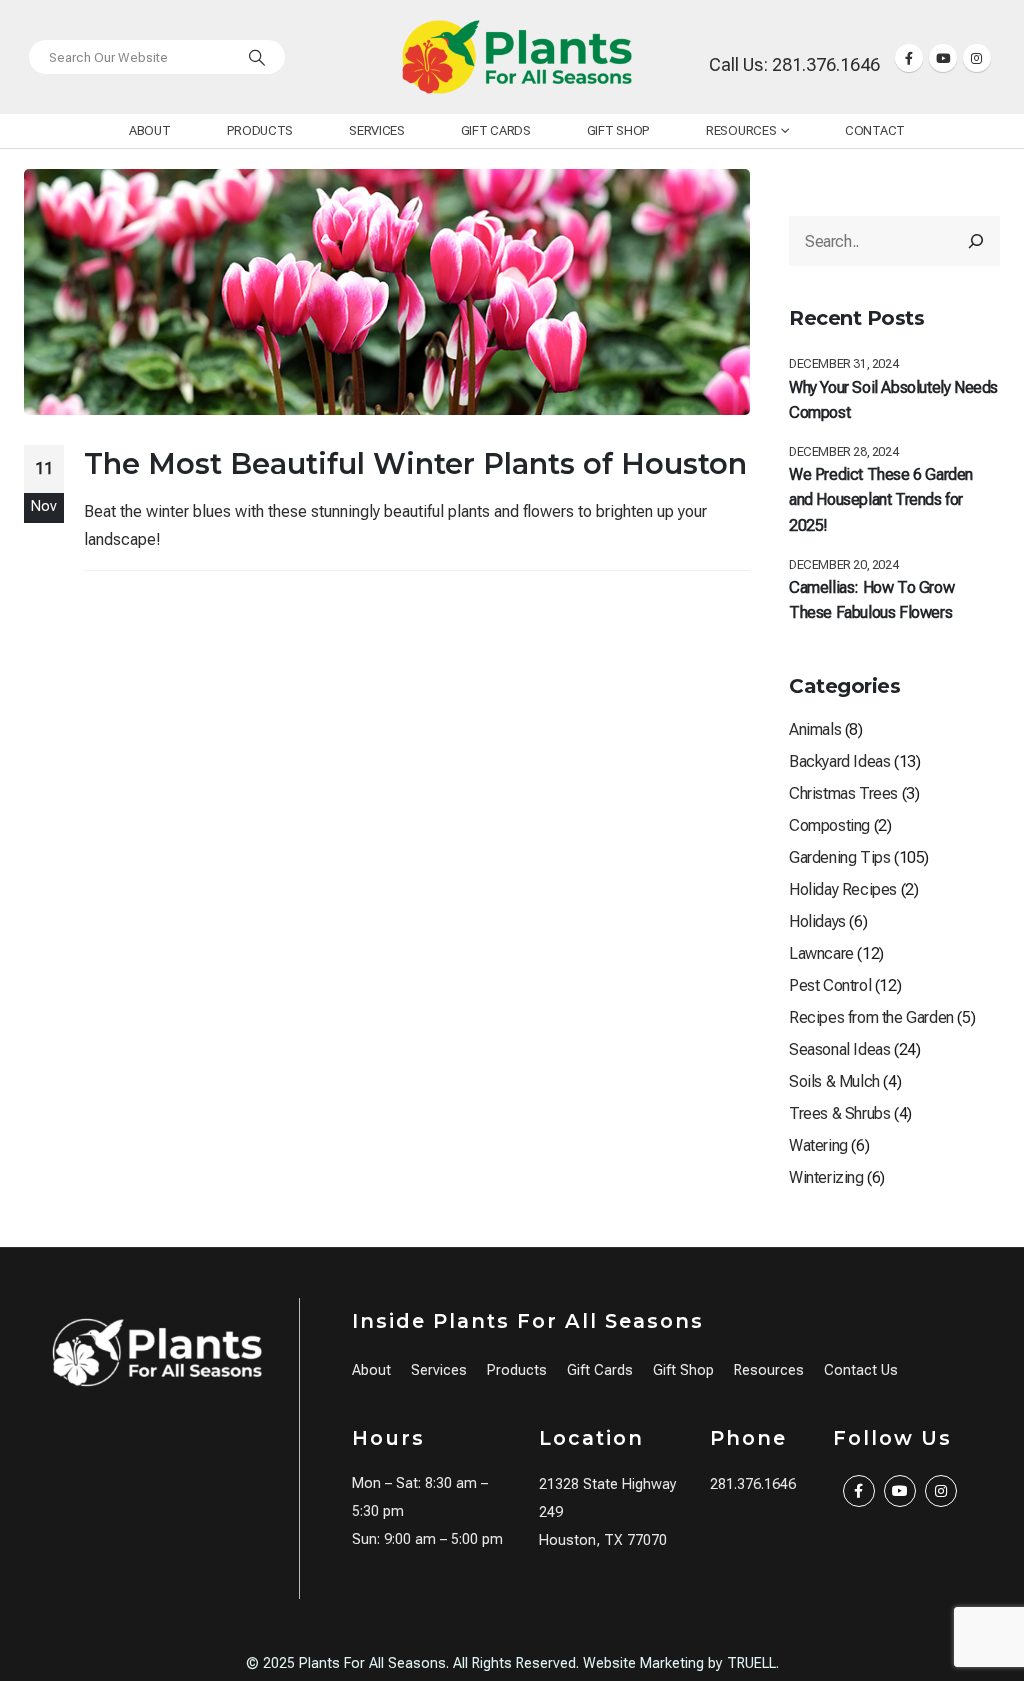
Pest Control (830, 985)
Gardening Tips (839, 857)
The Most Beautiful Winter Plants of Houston (415, 463)
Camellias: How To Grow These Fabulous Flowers (871, 600)
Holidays (817, 921)
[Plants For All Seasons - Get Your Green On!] (517, 57)
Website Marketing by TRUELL (679, 1663)
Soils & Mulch (834, 1081)
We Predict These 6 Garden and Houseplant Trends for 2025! (881, 500)
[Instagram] (977, 58)
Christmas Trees (843, 793)
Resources (741, 130)
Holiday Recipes (843, 889)
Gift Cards (496, 130)
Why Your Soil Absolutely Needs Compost (893, 400)
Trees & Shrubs (839, 1113)
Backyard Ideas (839, 761)
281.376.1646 (753, 1484)
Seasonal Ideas (839, 1049)
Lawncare (821, 953)
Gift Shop (618, 130)
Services (377, 130)
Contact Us (861, 1370)
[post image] (387, 292)
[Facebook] (909, 58)
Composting (829, 825)
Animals (815, 729)
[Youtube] (943, 58)
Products (260, 130)
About (150, 130)
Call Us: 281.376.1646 (794, 64)
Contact (875, 130)
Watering (818, 1145)
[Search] (257, 57)
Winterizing (826, 1177)
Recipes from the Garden (871, 1017)
